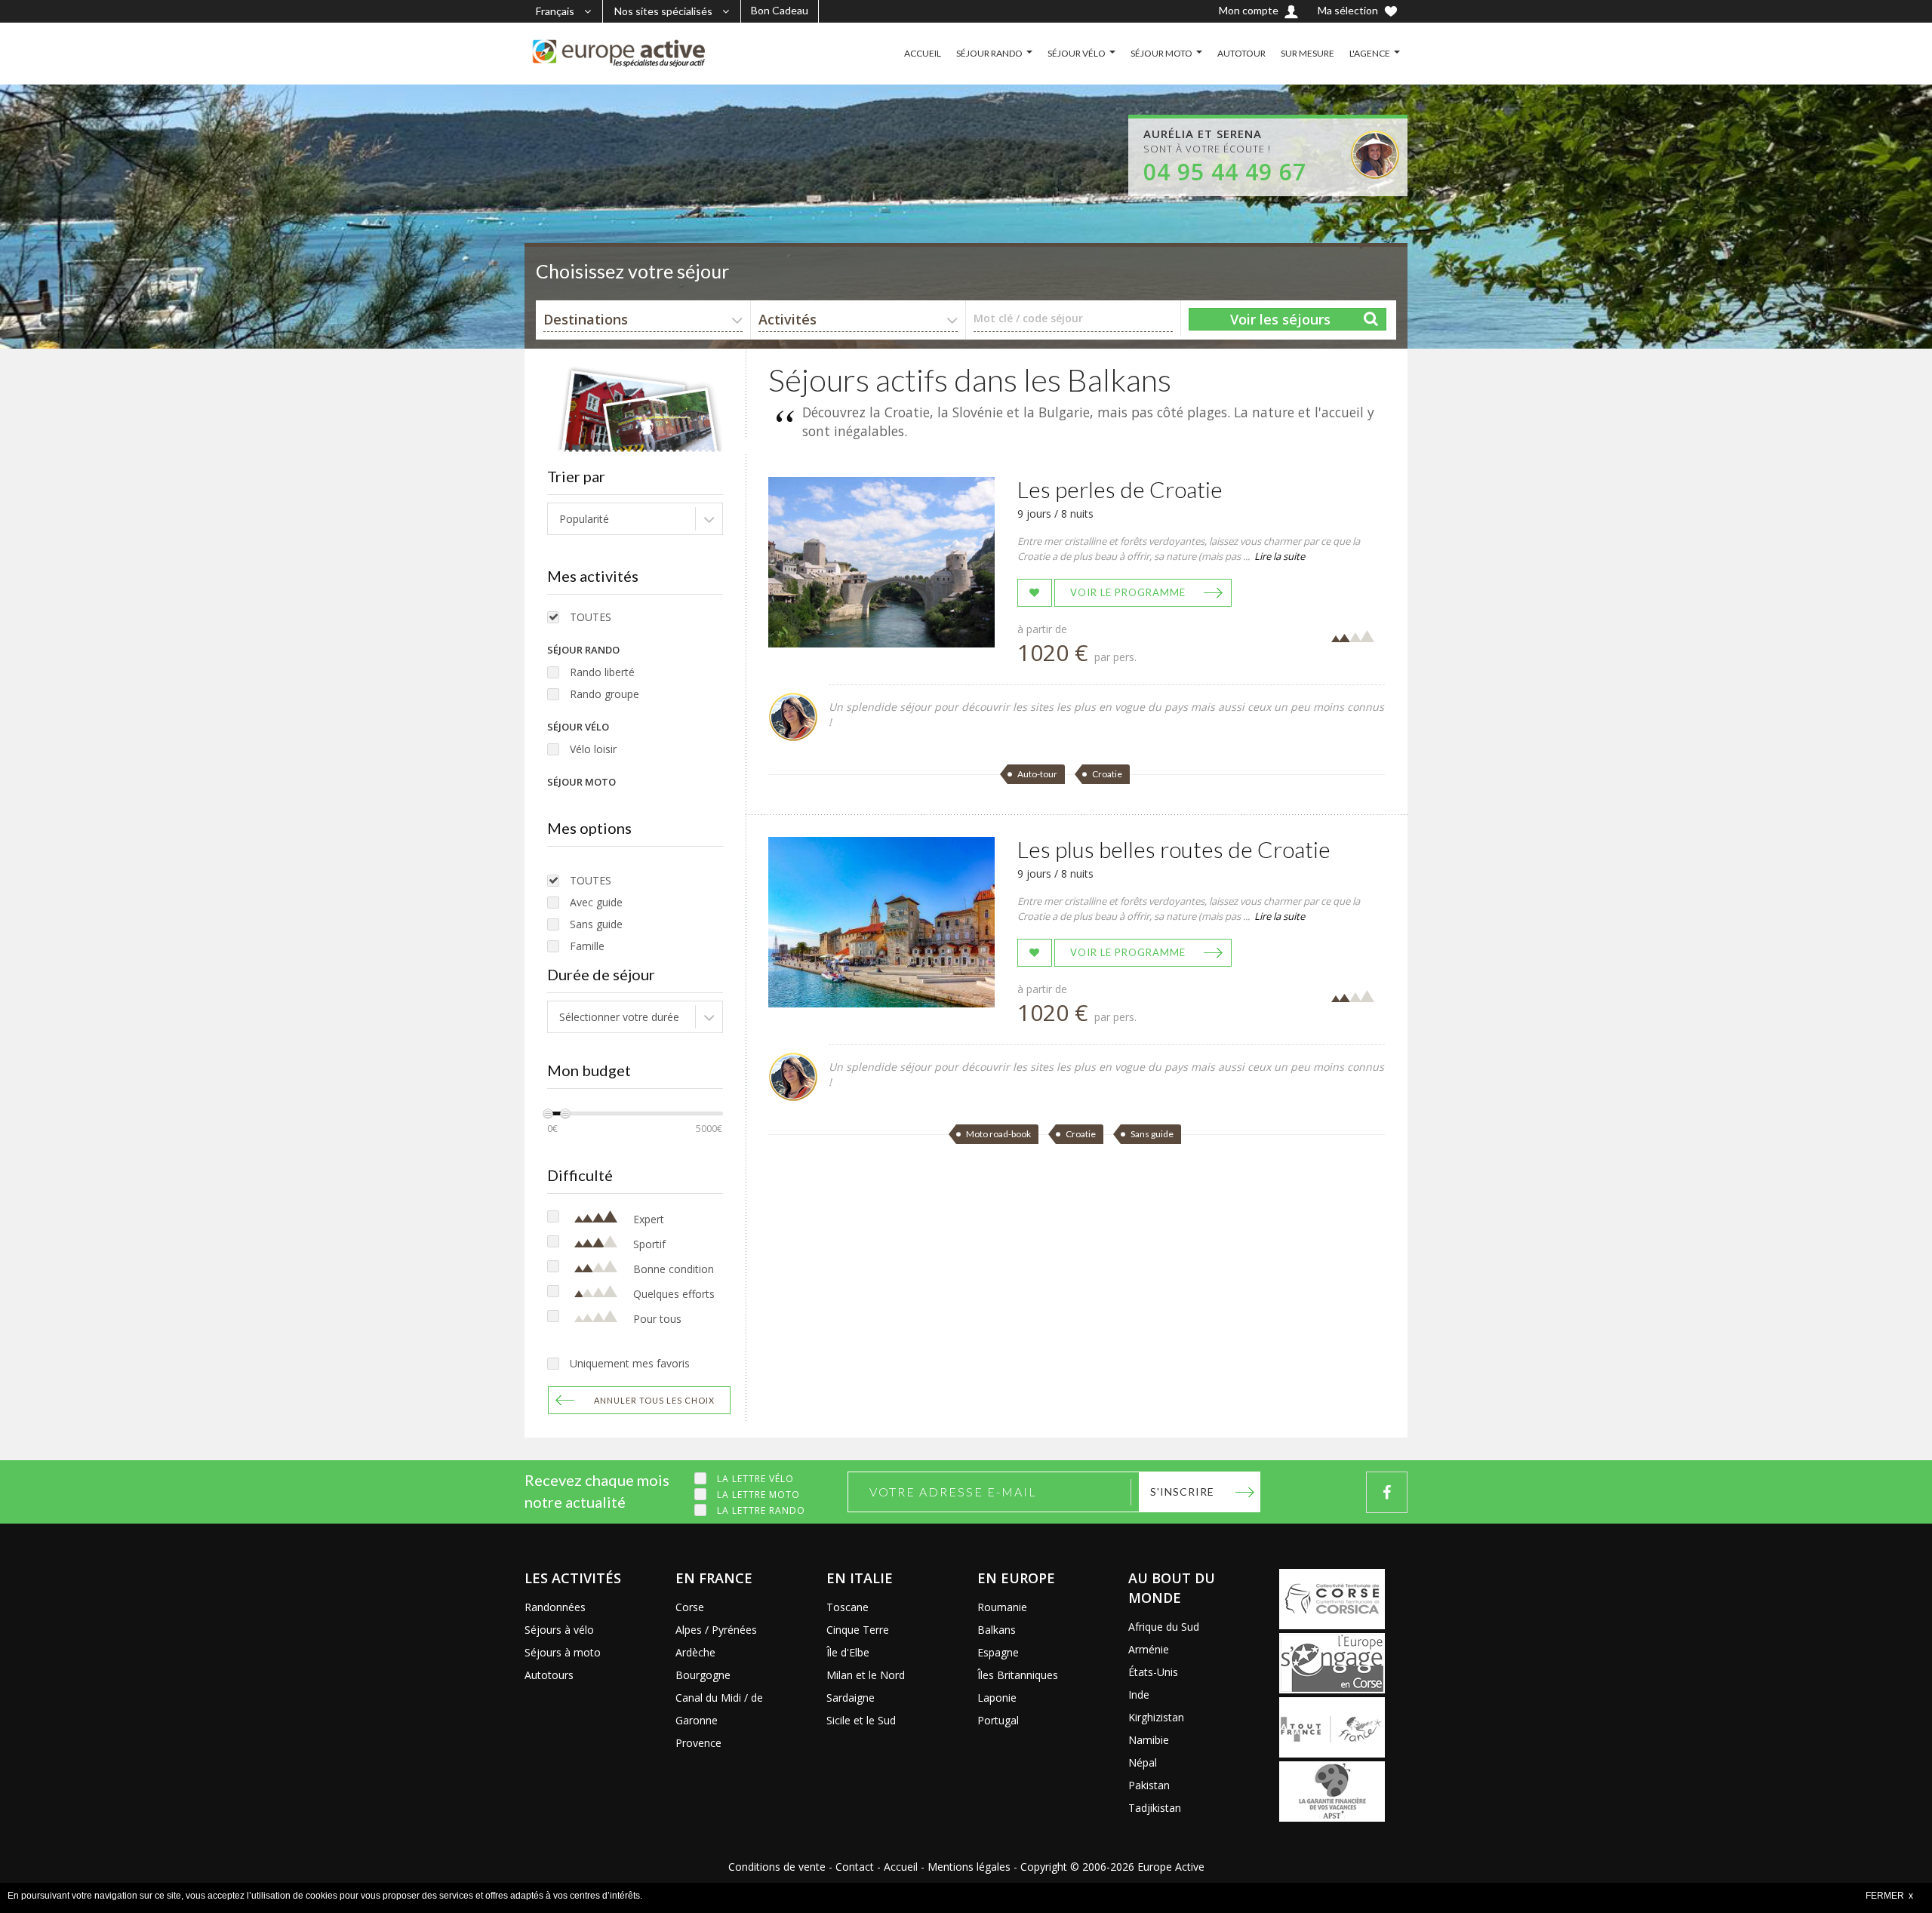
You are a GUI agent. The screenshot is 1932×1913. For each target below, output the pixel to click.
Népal (1143, 1762)
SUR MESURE (1307, 53)
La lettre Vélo (755, 1479)
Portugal (998, 1720)
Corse (690, 1607)
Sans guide (596, 924)
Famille (587, 946)
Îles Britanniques (1018, 1675)
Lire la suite (1280, 556)
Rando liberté (602, 672)
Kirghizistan (1156, 1717)
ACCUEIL (923, 53)
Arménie (1149, 1649)
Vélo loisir (593, 749)
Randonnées (555, 1607)
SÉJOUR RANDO (989, 53)
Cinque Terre (858, 1630)
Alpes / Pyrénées (716, 1630)
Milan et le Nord (866, 1675)
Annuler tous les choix (654, 1400)
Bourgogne (703, 1675)
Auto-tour (1037, 774)
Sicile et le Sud (861, 1720)
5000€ (709, 1129)
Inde (1139, 1695)
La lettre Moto (758, 1495)
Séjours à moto (563, 1652)
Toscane (848, 1607)
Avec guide (596, 902)
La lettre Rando (761, 1510)
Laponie (997, 1698)
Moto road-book (998, 1134)
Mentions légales (969, 1867)
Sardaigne (851, 1698)
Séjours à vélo (559, 1630)
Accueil (901, 1867)
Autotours (549, 1675)
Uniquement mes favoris (630, 1363)
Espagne (998, 1652)
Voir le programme (1128, 592)
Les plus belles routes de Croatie (1174, 849)
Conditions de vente (777, 1867)
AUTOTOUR (1241, 53)
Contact (855, 1867)
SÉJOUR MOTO (1161, 53)
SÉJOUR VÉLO (1077, 53)
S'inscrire (1182, 1492)
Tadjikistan (1155, 1808)
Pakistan (1149, 1785)
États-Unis (1153, 1672)
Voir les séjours (1280, 319)
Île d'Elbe (848, 1652)
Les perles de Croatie (1120, 489)
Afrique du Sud (1164, 1627)
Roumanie (1002, 1607)
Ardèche (695, 1652)
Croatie (1107, 774)
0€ (552, 1129)
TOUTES (591, 617)
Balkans (997, 1630)
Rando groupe (605, 694)
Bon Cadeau (780, 10)
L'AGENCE (1370, 53)
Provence (698, 1743)
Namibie (1149, 1740)
